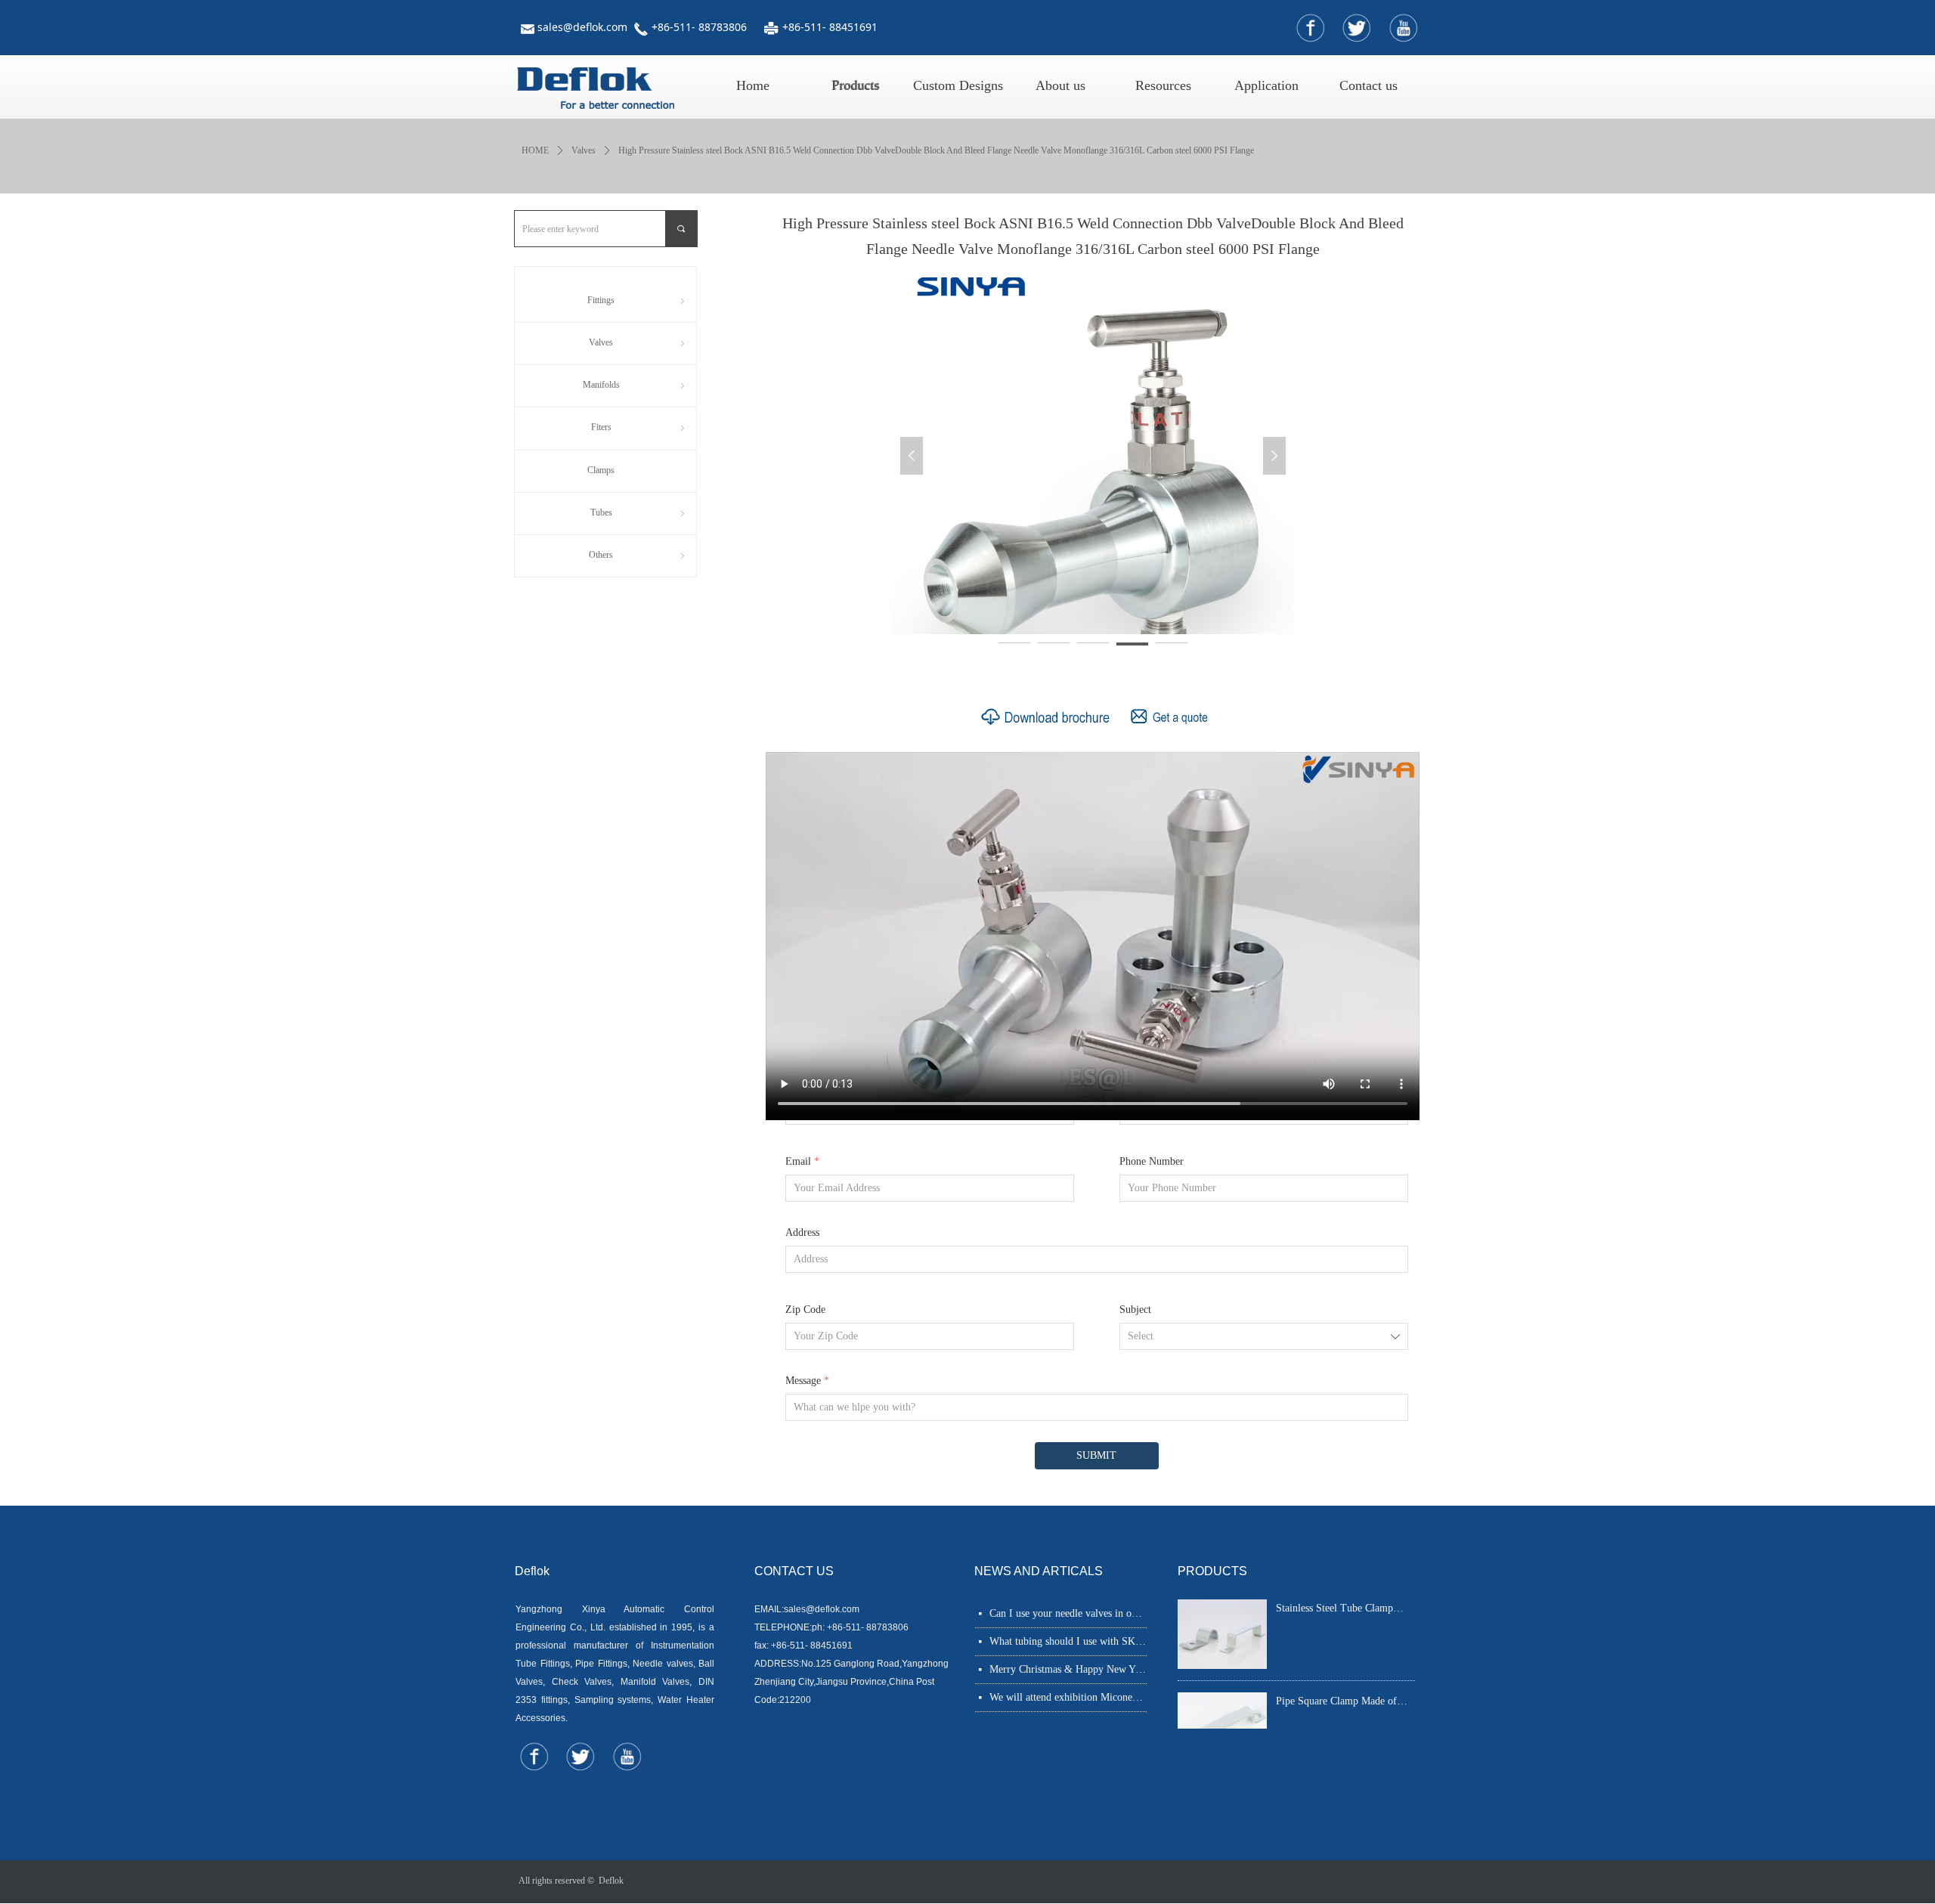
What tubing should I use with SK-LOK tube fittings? (1068, 1641)
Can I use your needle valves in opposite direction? (1068, 1613)
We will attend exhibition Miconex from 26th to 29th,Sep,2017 (1068, 1697)
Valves (584, 150)
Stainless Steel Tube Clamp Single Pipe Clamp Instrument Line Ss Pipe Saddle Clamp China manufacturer (1341, 1610)
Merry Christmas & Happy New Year (1068, 1669)
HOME (535, 150)
